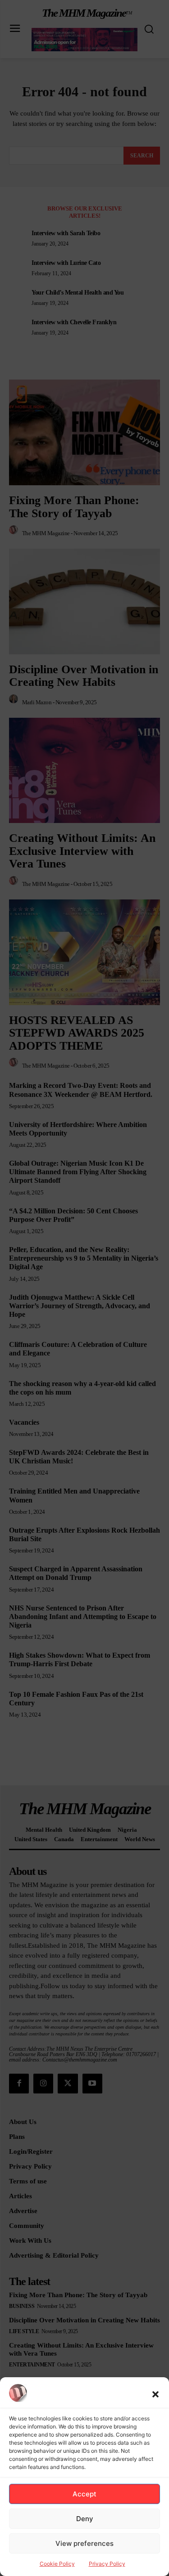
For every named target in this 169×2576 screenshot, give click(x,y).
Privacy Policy (107, 2564)
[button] (155, 2394)
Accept (84, 2494)
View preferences (84, 2543)
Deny (85, 2519)
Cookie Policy (57, 2564)
